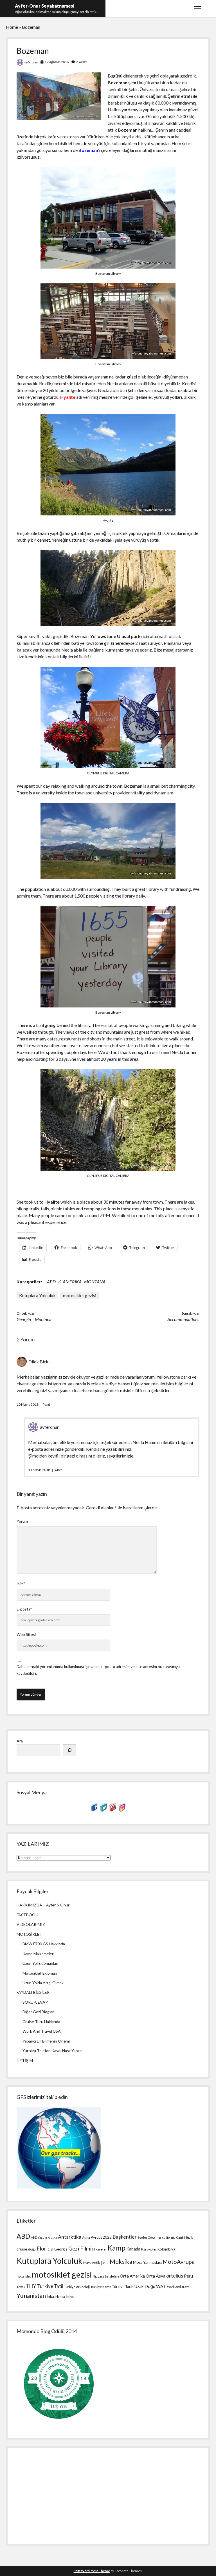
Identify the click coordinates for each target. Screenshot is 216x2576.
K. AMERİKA (70, 1282)
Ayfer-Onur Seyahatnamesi (45, 6)
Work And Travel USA (42, 2031)
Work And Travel (179, 2287)
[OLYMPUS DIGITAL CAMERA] (108, 766)
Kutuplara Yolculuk (37, 1295)
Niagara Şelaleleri (106, 2276)
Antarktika (70, 2237)
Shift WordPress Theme (92, 2571)
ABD (51, 1282)
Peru (188, 2276)
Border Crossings (149, 2237)
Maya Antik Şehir (96, 2262)
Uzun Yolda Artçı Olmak (43, 1983)
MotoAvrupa (179, 2262)
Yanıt (47, 1404)
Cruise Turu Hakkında (41, 2022)
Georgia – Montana (34, 1319)
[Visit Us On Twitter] (103, 1810)
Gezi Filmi (80, 2248)
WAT (161, 2286)
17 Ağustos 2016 (57, 62)
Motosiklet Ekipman (40, 1973)
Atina (86, 2237)
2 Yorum (82, 62)
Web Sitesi (26, 1634)
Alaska (52, 2237)
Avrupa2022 (101, 2237)
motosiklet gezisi (80, 1295)
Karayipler (149, 2249)
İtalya (70, 2297)
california (169, 2237)
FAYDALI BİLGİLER (33, 1992)
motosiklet (24, 2276)
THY (31, 2286)
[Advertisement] (108, 2494)
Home (12, 27)
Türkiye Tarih (123, 2287)
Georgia (61, 2249)
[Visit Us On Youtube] (113, 1810)
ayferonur (31, 62)
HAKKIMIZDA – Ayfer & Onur (43, 1905)
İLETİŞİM (25, 2060)
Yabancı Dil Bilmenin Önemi (46, 2041)
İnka (50, 2296)
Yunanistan (31, 2296)
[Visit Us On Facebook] (94, 1810)
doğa (32, 2249)
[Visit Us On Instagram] (122, 1810)
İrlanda (60, 2297)
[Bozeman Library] (108, 267)
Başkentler (125, 2237)
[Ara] (69, 1750)
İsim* (21, 1584)
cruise (22, 2249)
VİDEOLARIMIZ (31, 1924)
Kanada (133, 2249)
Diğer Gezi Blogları (39, 2012)
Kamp (117, 2248)
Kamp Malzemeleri (38, 1954)
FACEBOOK (27, 1915)
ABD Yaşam (39, 2237)
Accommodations (183, 1319)
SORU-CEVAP (35, 2002)
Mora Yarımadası (147, 2262)
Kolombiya (166, 2249)
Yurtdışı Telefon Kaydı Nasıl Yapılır (52, 2051)
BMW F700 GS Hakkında (44, 1944)
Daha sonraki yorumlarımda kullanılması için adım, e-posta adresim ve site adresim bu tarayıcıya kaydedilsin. (98, 1670)
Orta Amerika (132, 2276)
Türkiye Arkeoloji (77, 2287)
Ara (20, 1741)
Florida (45, 2248)
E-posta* (24, 1609)
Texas (21, 2287)
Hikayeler (100, 2249)
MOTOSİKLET (29, 1934)
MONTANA (95, 1282)
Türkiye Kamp (101, 2287)
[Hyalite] (108, 514)
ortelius (175, 2276)
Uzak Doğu (145, 2286)
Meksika (121, 2262)
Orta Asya (156, 2276)
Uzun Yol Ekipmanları (40, 1963)
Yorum (22, 1521)
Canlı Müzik (185, 2237)
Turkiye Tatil (50, 2286)
